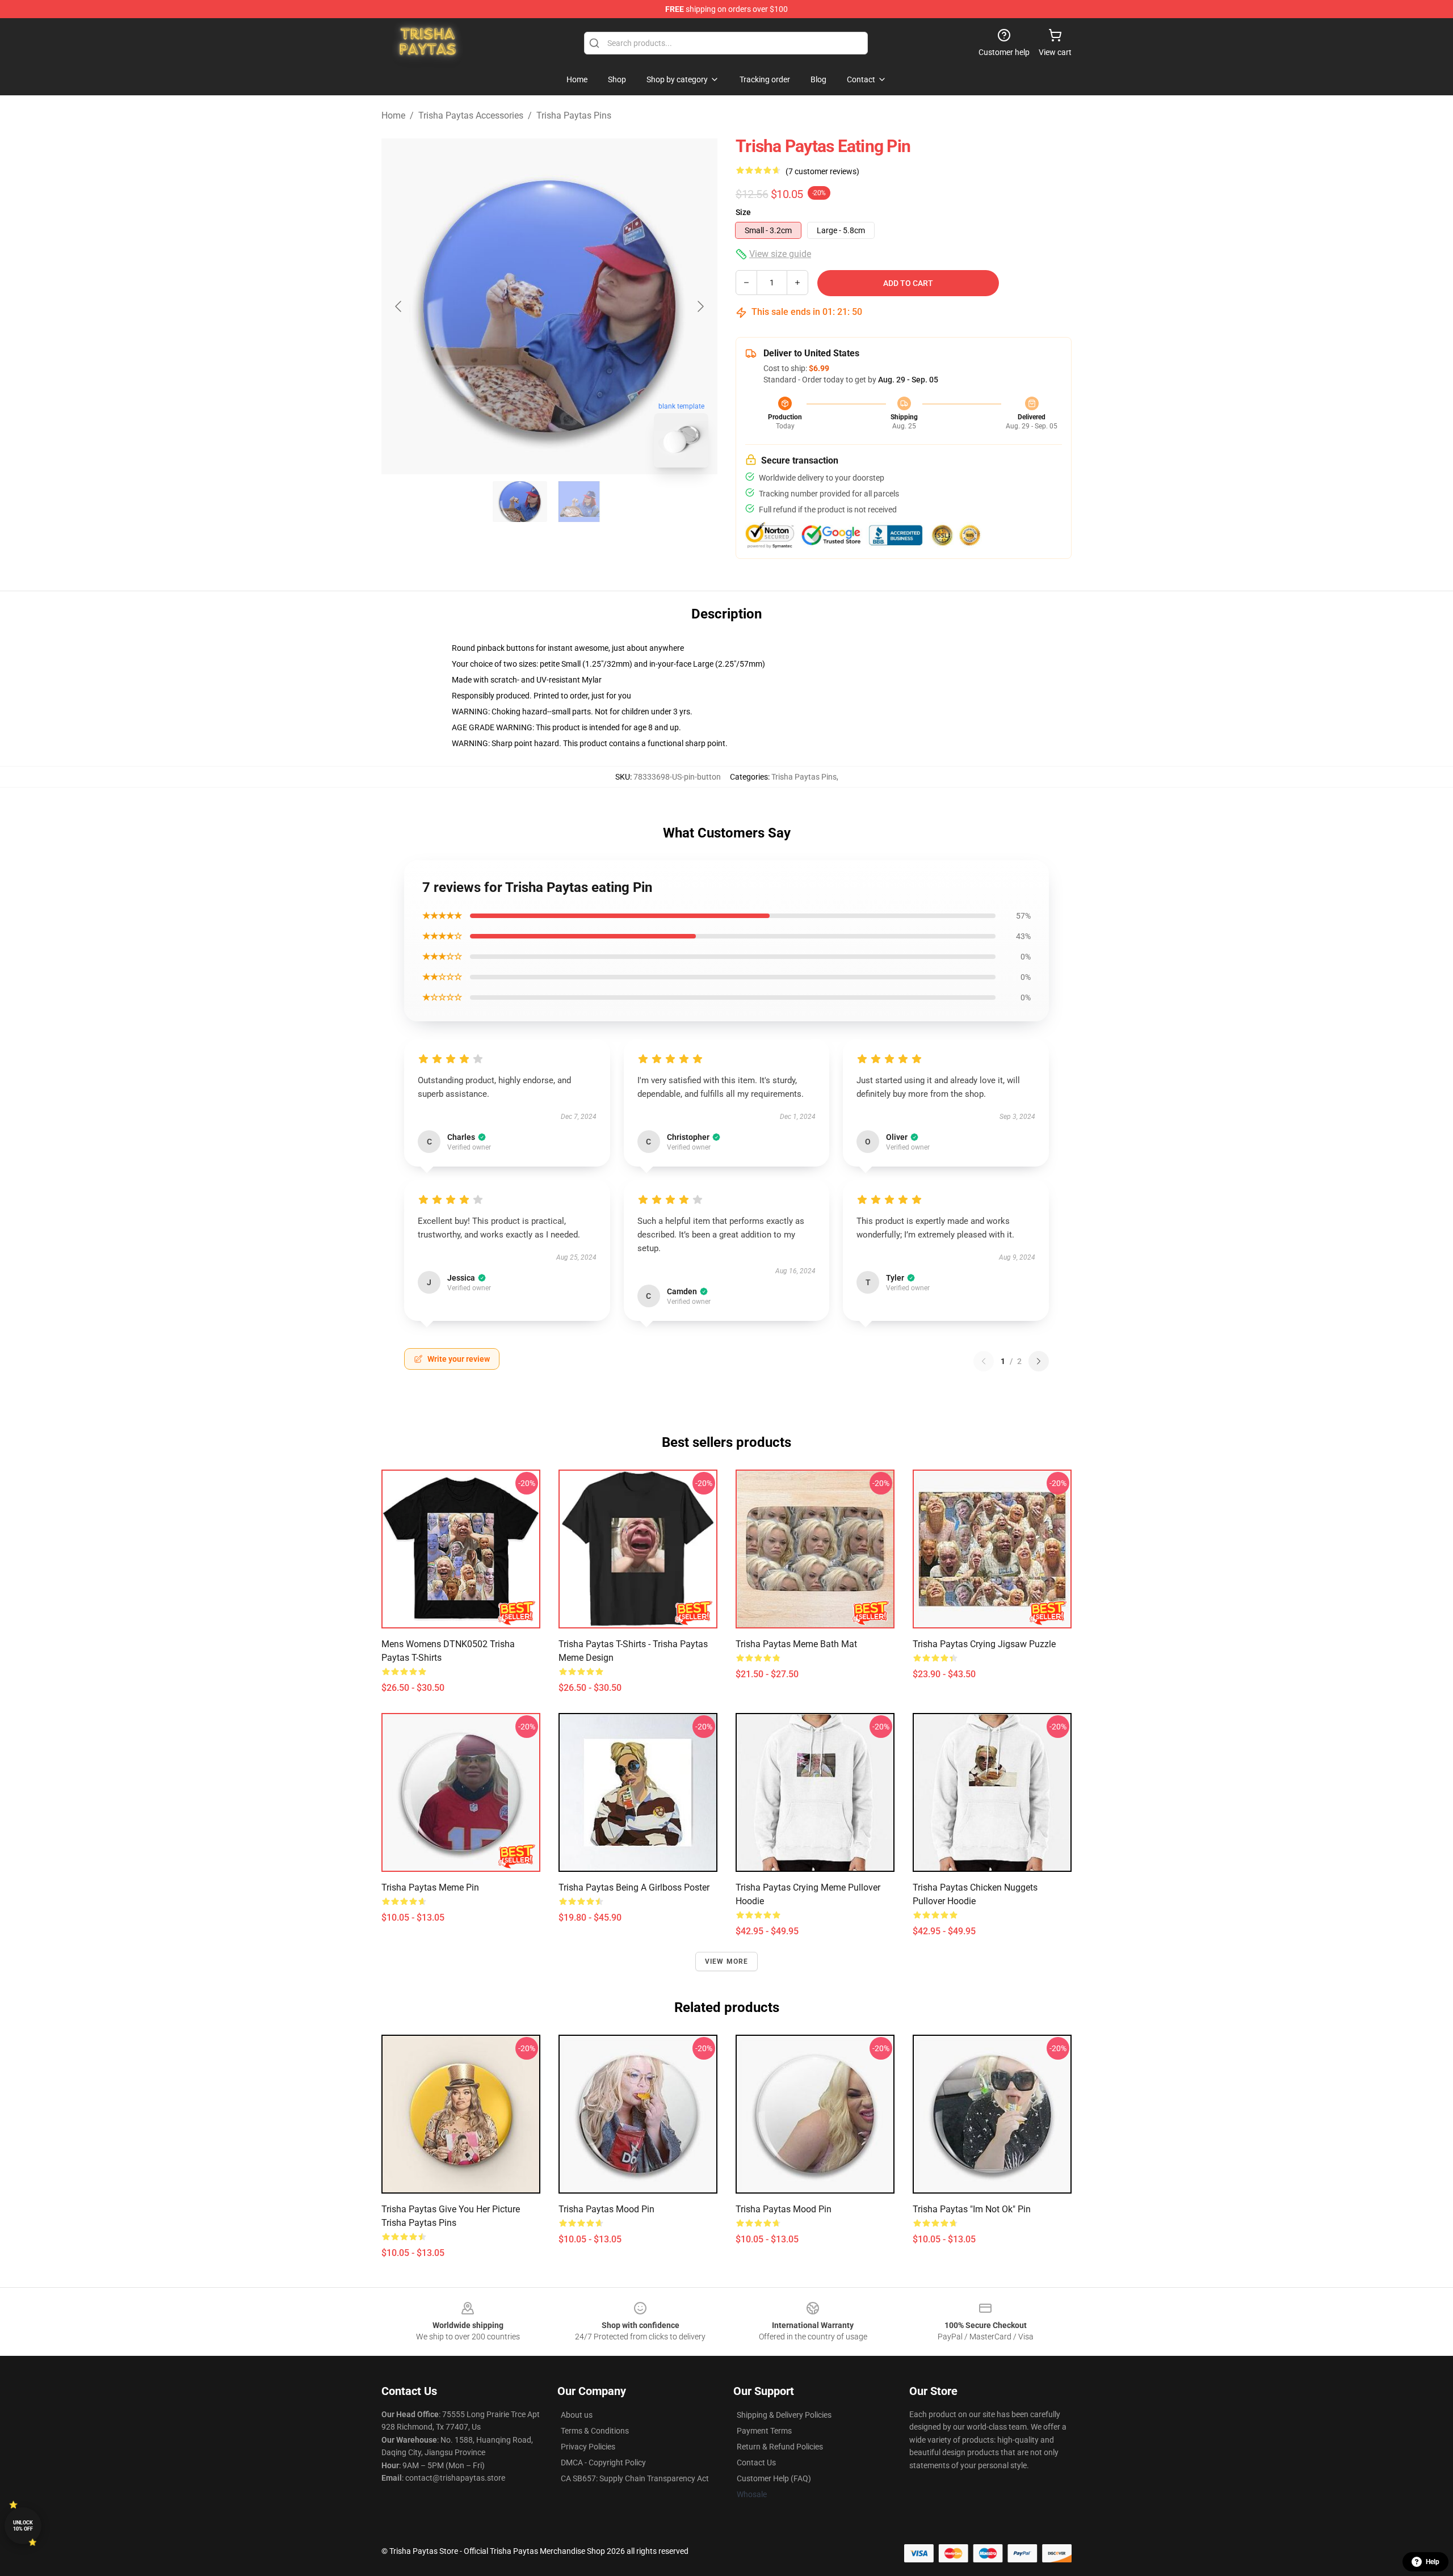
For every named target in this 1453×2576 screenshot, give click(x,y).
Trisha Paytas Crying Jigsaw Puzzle (984, 1644)
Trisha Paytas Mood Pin (606, 2209)
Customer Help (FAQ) (774, 2478)
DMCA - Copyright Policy (603, 2463)
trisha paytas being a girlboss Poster (634, 1887)
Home (393, 115)
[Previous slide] (399, 306)
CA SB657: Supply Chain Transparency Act (635, 2478)
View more (727, 1962)
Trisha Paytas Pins (574, 115)
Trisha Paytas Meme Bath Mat (796, 1644)
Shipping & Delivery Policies (784, 2415)
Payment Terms (764, 2431)
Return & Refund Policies (780, 2447)
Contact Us (756, 2463)
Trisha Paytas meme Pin (430, 1887)
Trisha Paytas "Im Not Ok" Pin (972, 2209)
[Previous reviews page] (984, 1361)
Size (743, 212)
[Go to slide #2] (579, 502)
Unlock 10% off (23, 2526)
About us (577, 2415)
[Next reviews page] (1039, 1361)
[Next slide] (700, 306)
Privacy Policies (588, 2447)
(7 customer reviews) (822, 171)
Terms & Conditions (595, 2431)
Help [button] (1433, 2562)
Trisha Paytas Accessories (471, 115)
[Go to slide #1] (520, 502)
